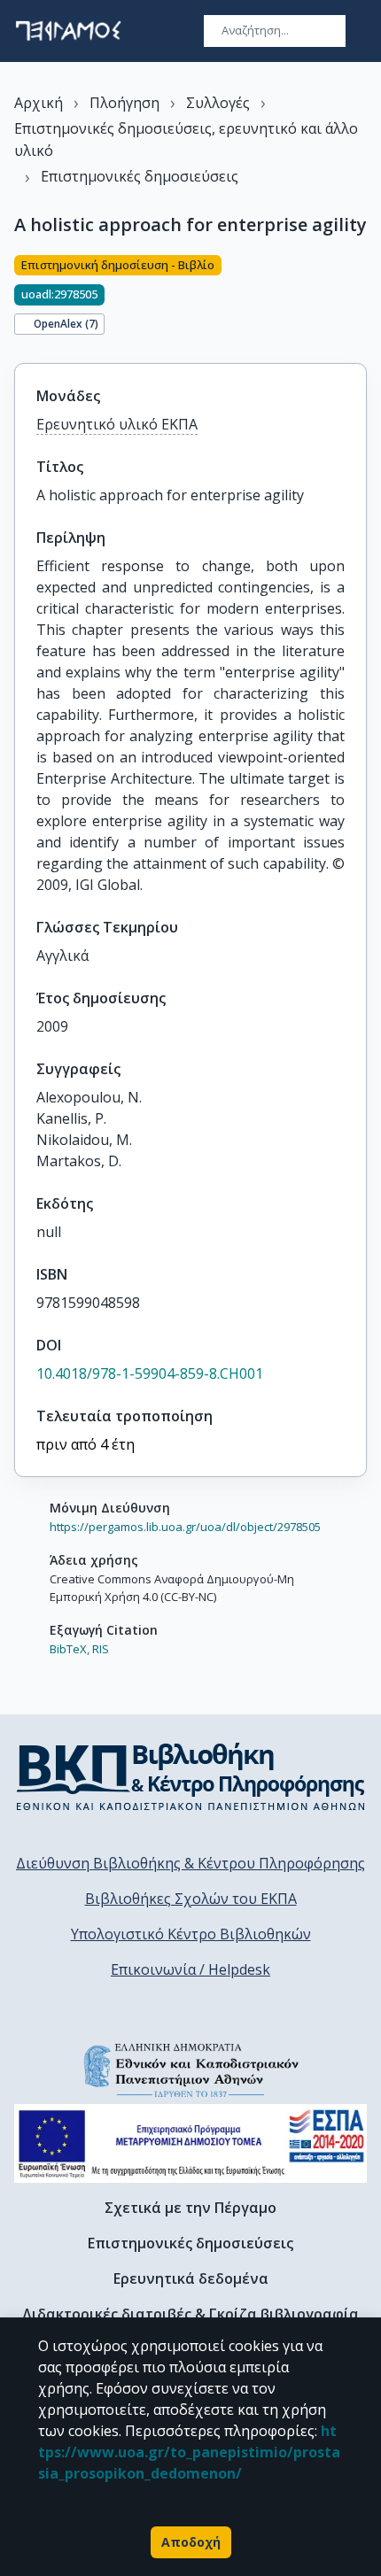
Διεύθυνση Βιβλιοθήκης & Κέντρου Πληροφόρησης (190, 1863)
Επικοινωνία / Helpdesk (190, 1969)
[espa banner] (190, 2143)
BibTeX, (70, 1649)
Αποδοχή (191, 2542)
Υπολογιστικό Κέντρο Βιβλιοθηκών (191, 1934)
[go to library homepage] (191, 1776)
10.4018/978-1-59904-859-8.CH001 (150, 1373)
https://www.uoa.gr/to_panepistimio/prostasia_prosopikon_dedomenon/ (189, 2452)
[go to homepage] (68, 31)
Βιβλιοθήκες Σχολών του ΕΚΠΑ (191, 1899)
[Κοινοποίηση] (360, 298)
